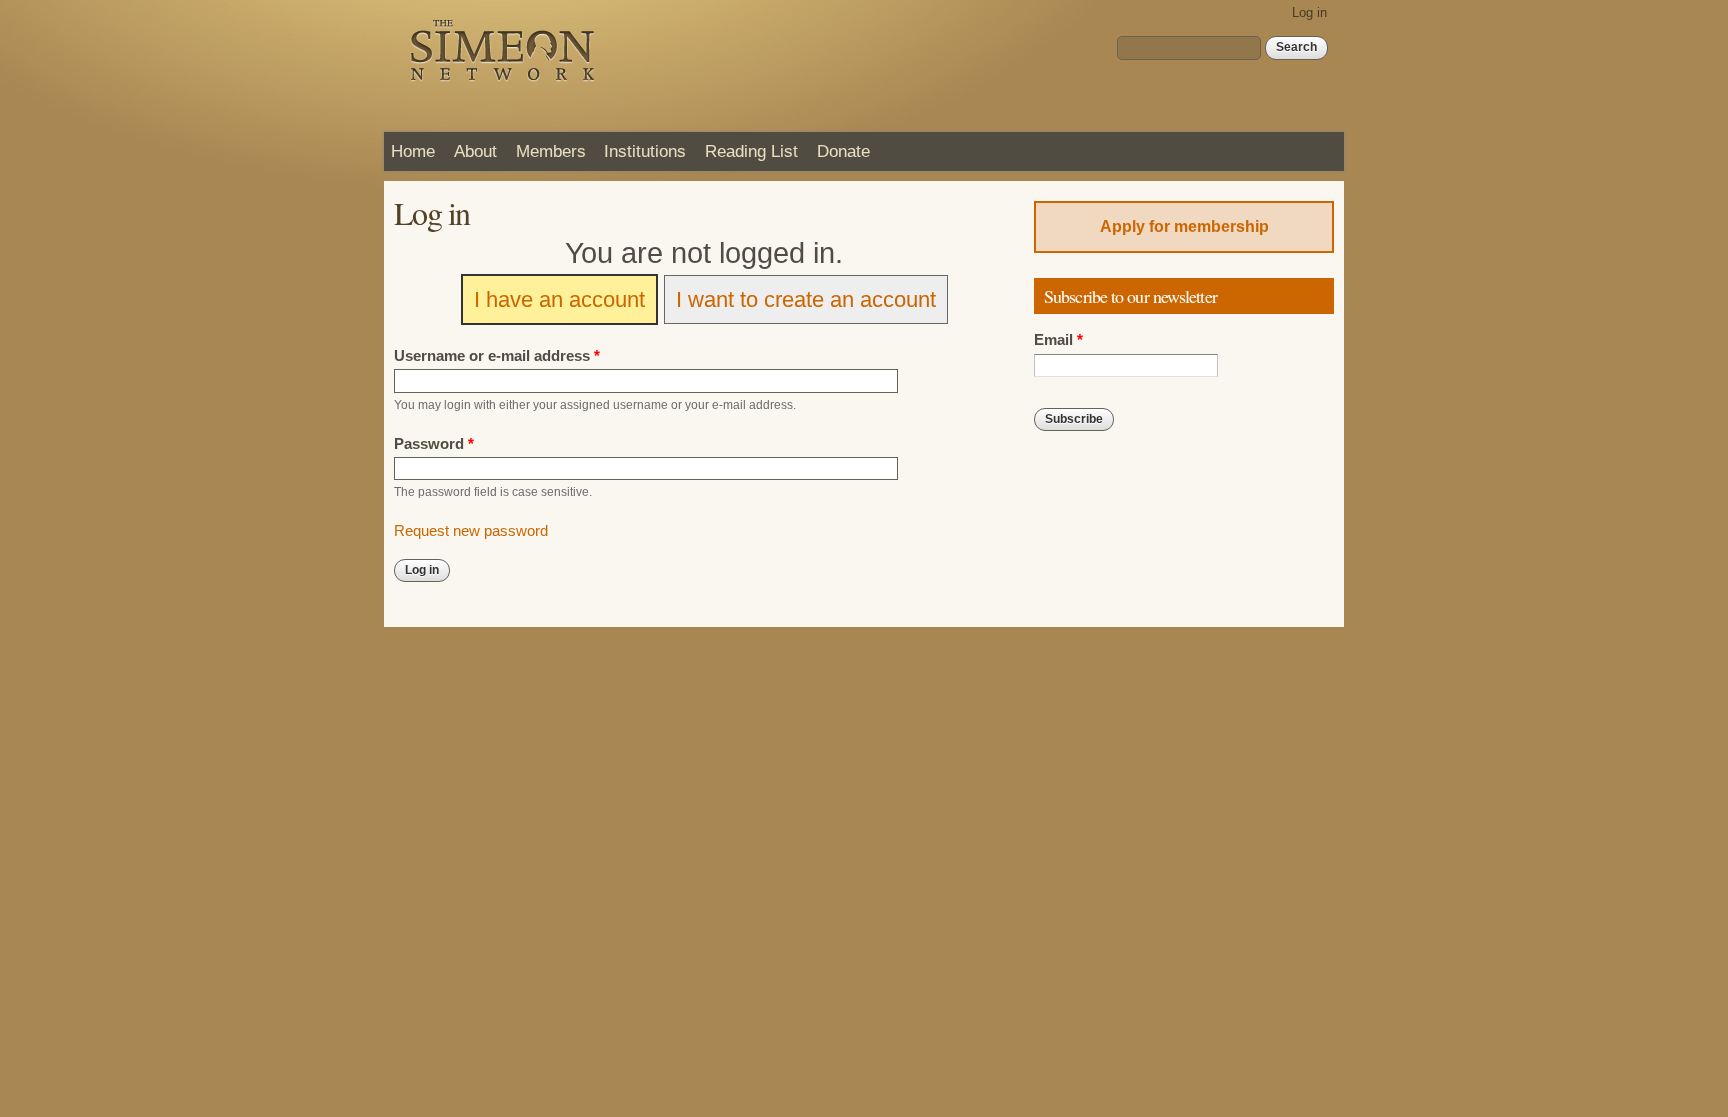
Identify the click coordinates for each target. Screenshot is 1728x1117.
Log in (1309, 12)
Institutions (645, 151)
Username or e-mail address (497, 356)
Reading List (751, 151)
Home (413, 151)
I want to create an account (806, 299)
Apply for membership (1184, 226)
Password (434, 444)
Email (1058, 340)
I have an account (559, 299)
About (475, 151)
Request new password (471, 531)
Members (551, 151)
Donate (843, 151)
